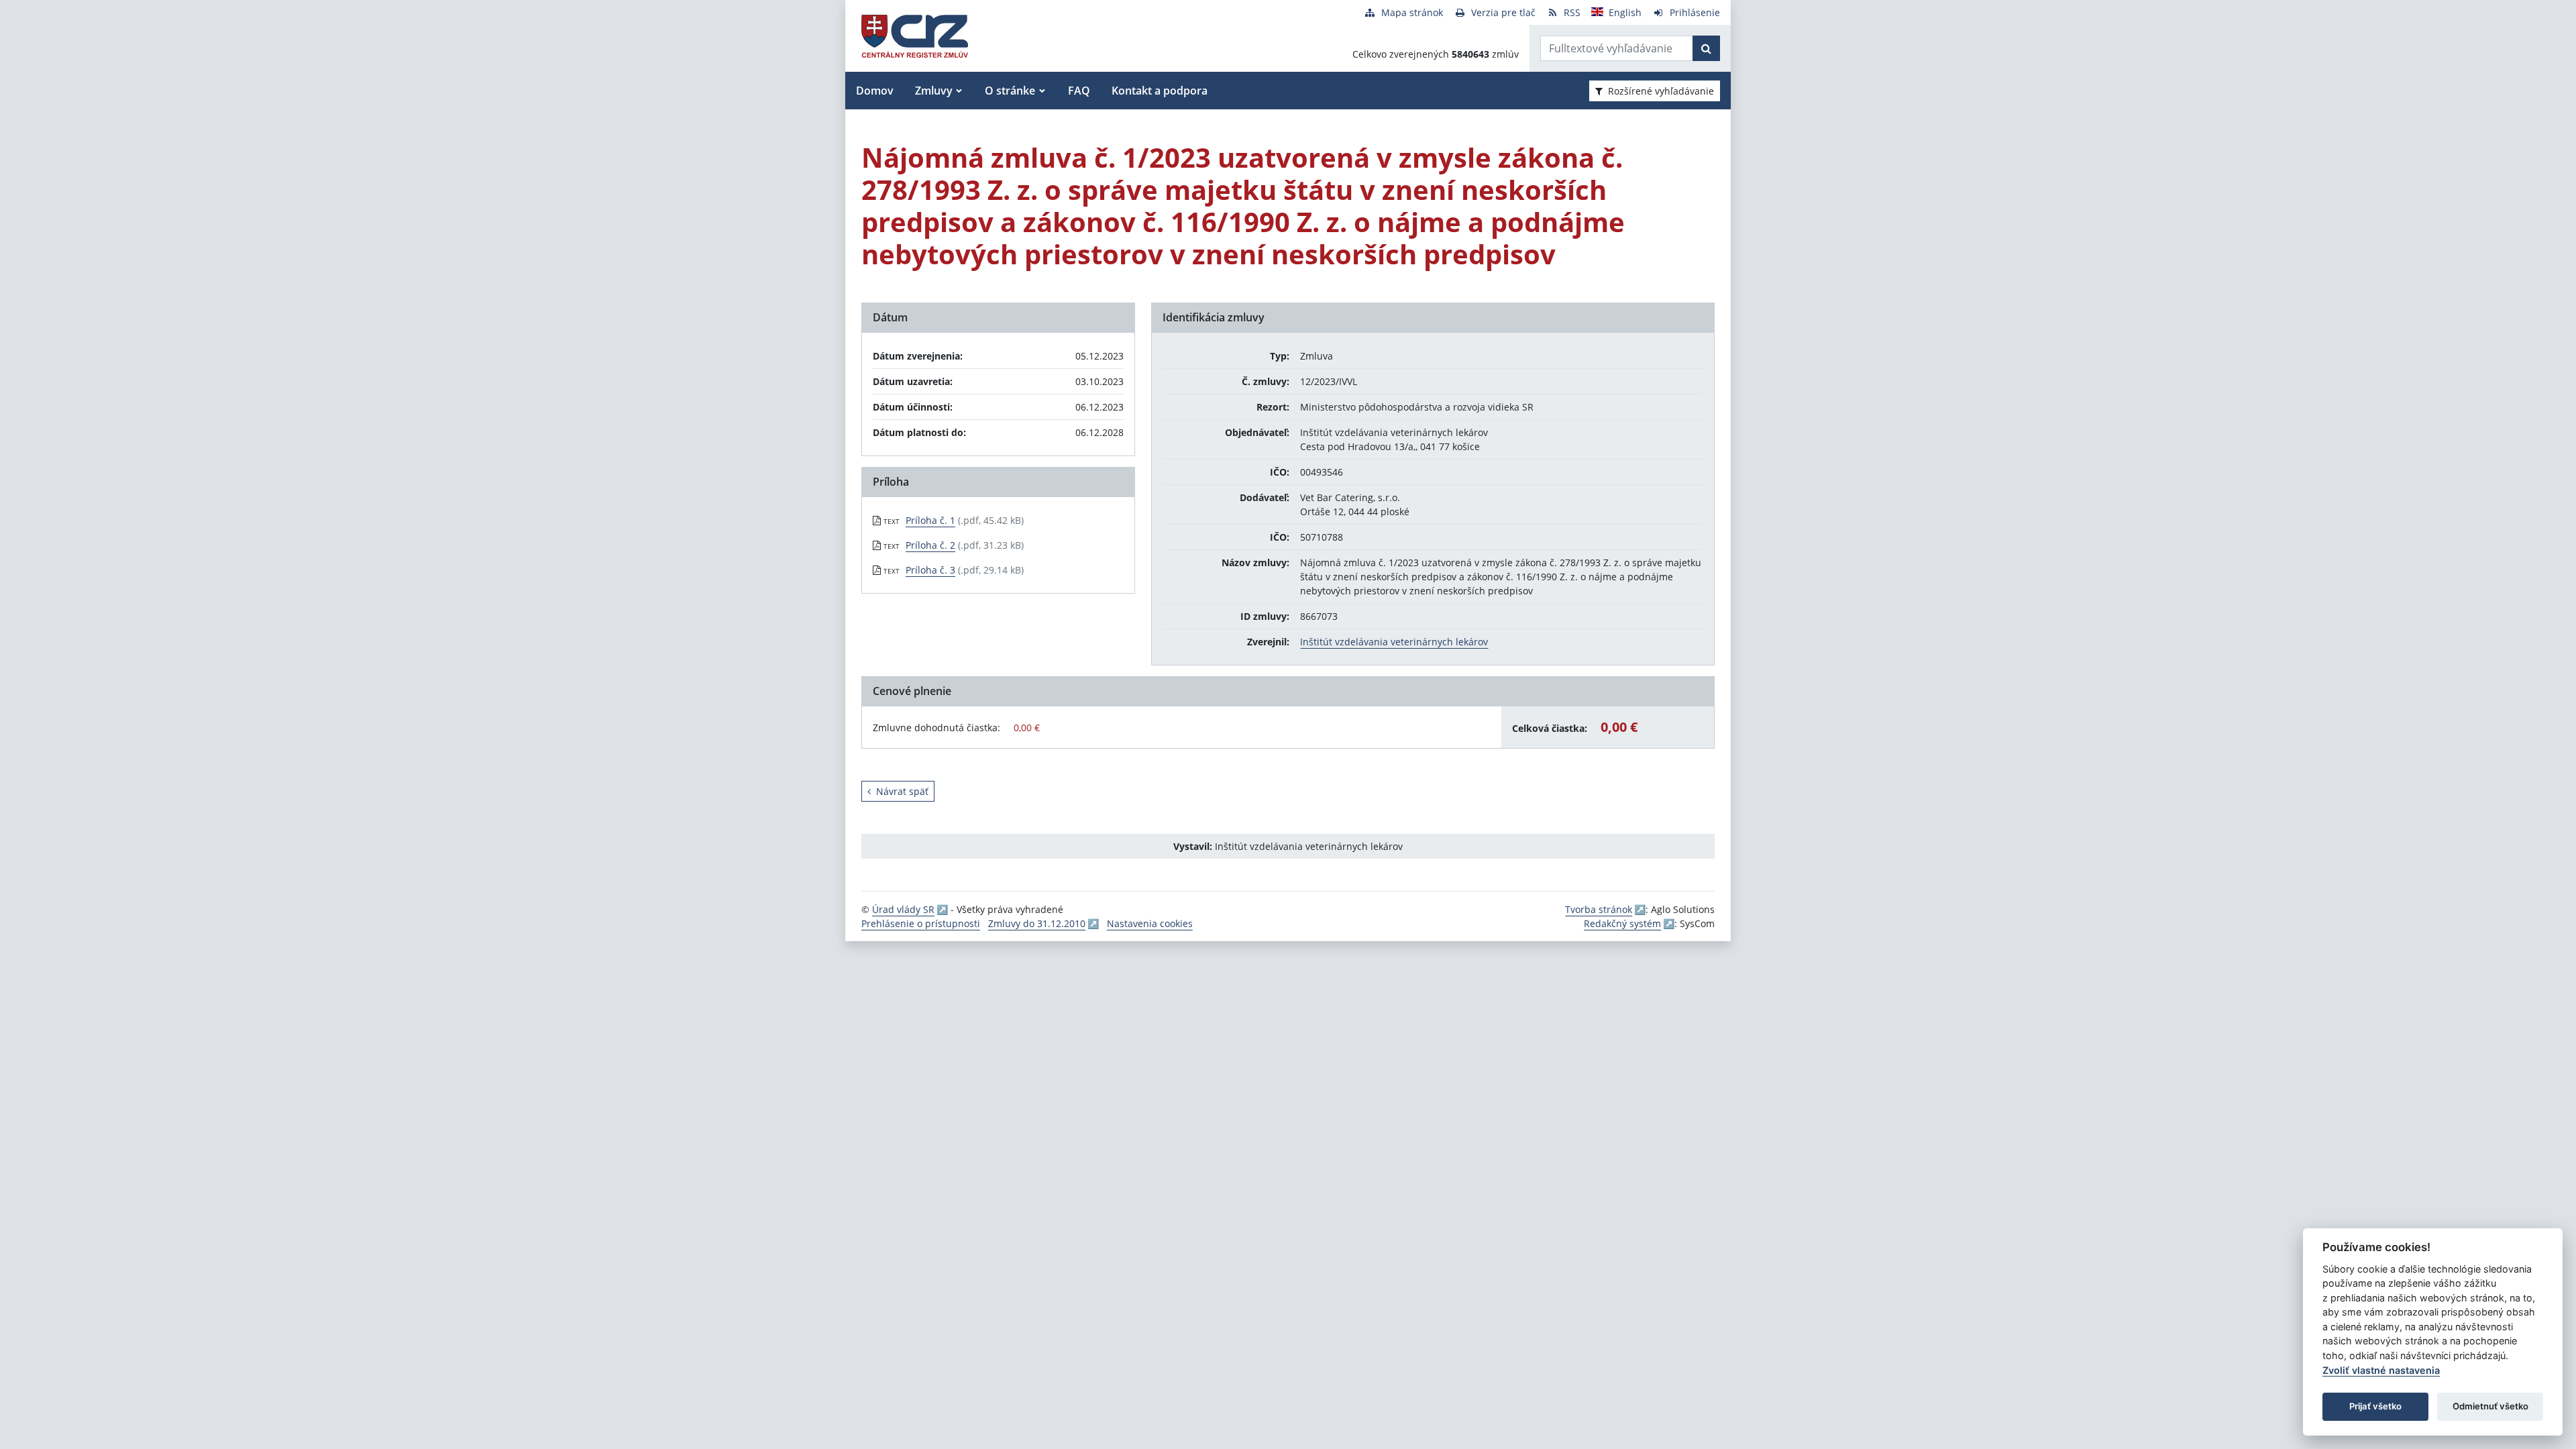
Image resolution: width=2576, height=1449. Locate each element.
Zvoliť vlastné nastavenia (2381, 1370)
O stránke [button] (1010, 91)
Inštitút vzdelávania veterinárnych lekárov (1394, 642)
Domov (875, 91)
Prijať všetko (2375, 1406)
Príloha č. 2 (930, 545)
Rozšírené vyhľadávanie (1661, 91)
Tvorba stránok (1599, 909)
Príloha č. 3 (930, 570)
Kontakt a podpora (1160, 91)
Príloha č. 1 (930, 520)
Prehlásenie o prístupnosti (921, 923)
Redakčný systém (1622, 923)
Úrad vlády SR (903, 909)
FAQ (1079, 91)
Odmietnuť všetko (2490, 1406)
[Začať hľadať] (1706, 48)
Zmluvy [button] (934, 91)
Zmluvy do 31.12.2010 (1037, 923)
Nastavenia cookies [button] (1150, 923)
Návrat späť (902, 791)
